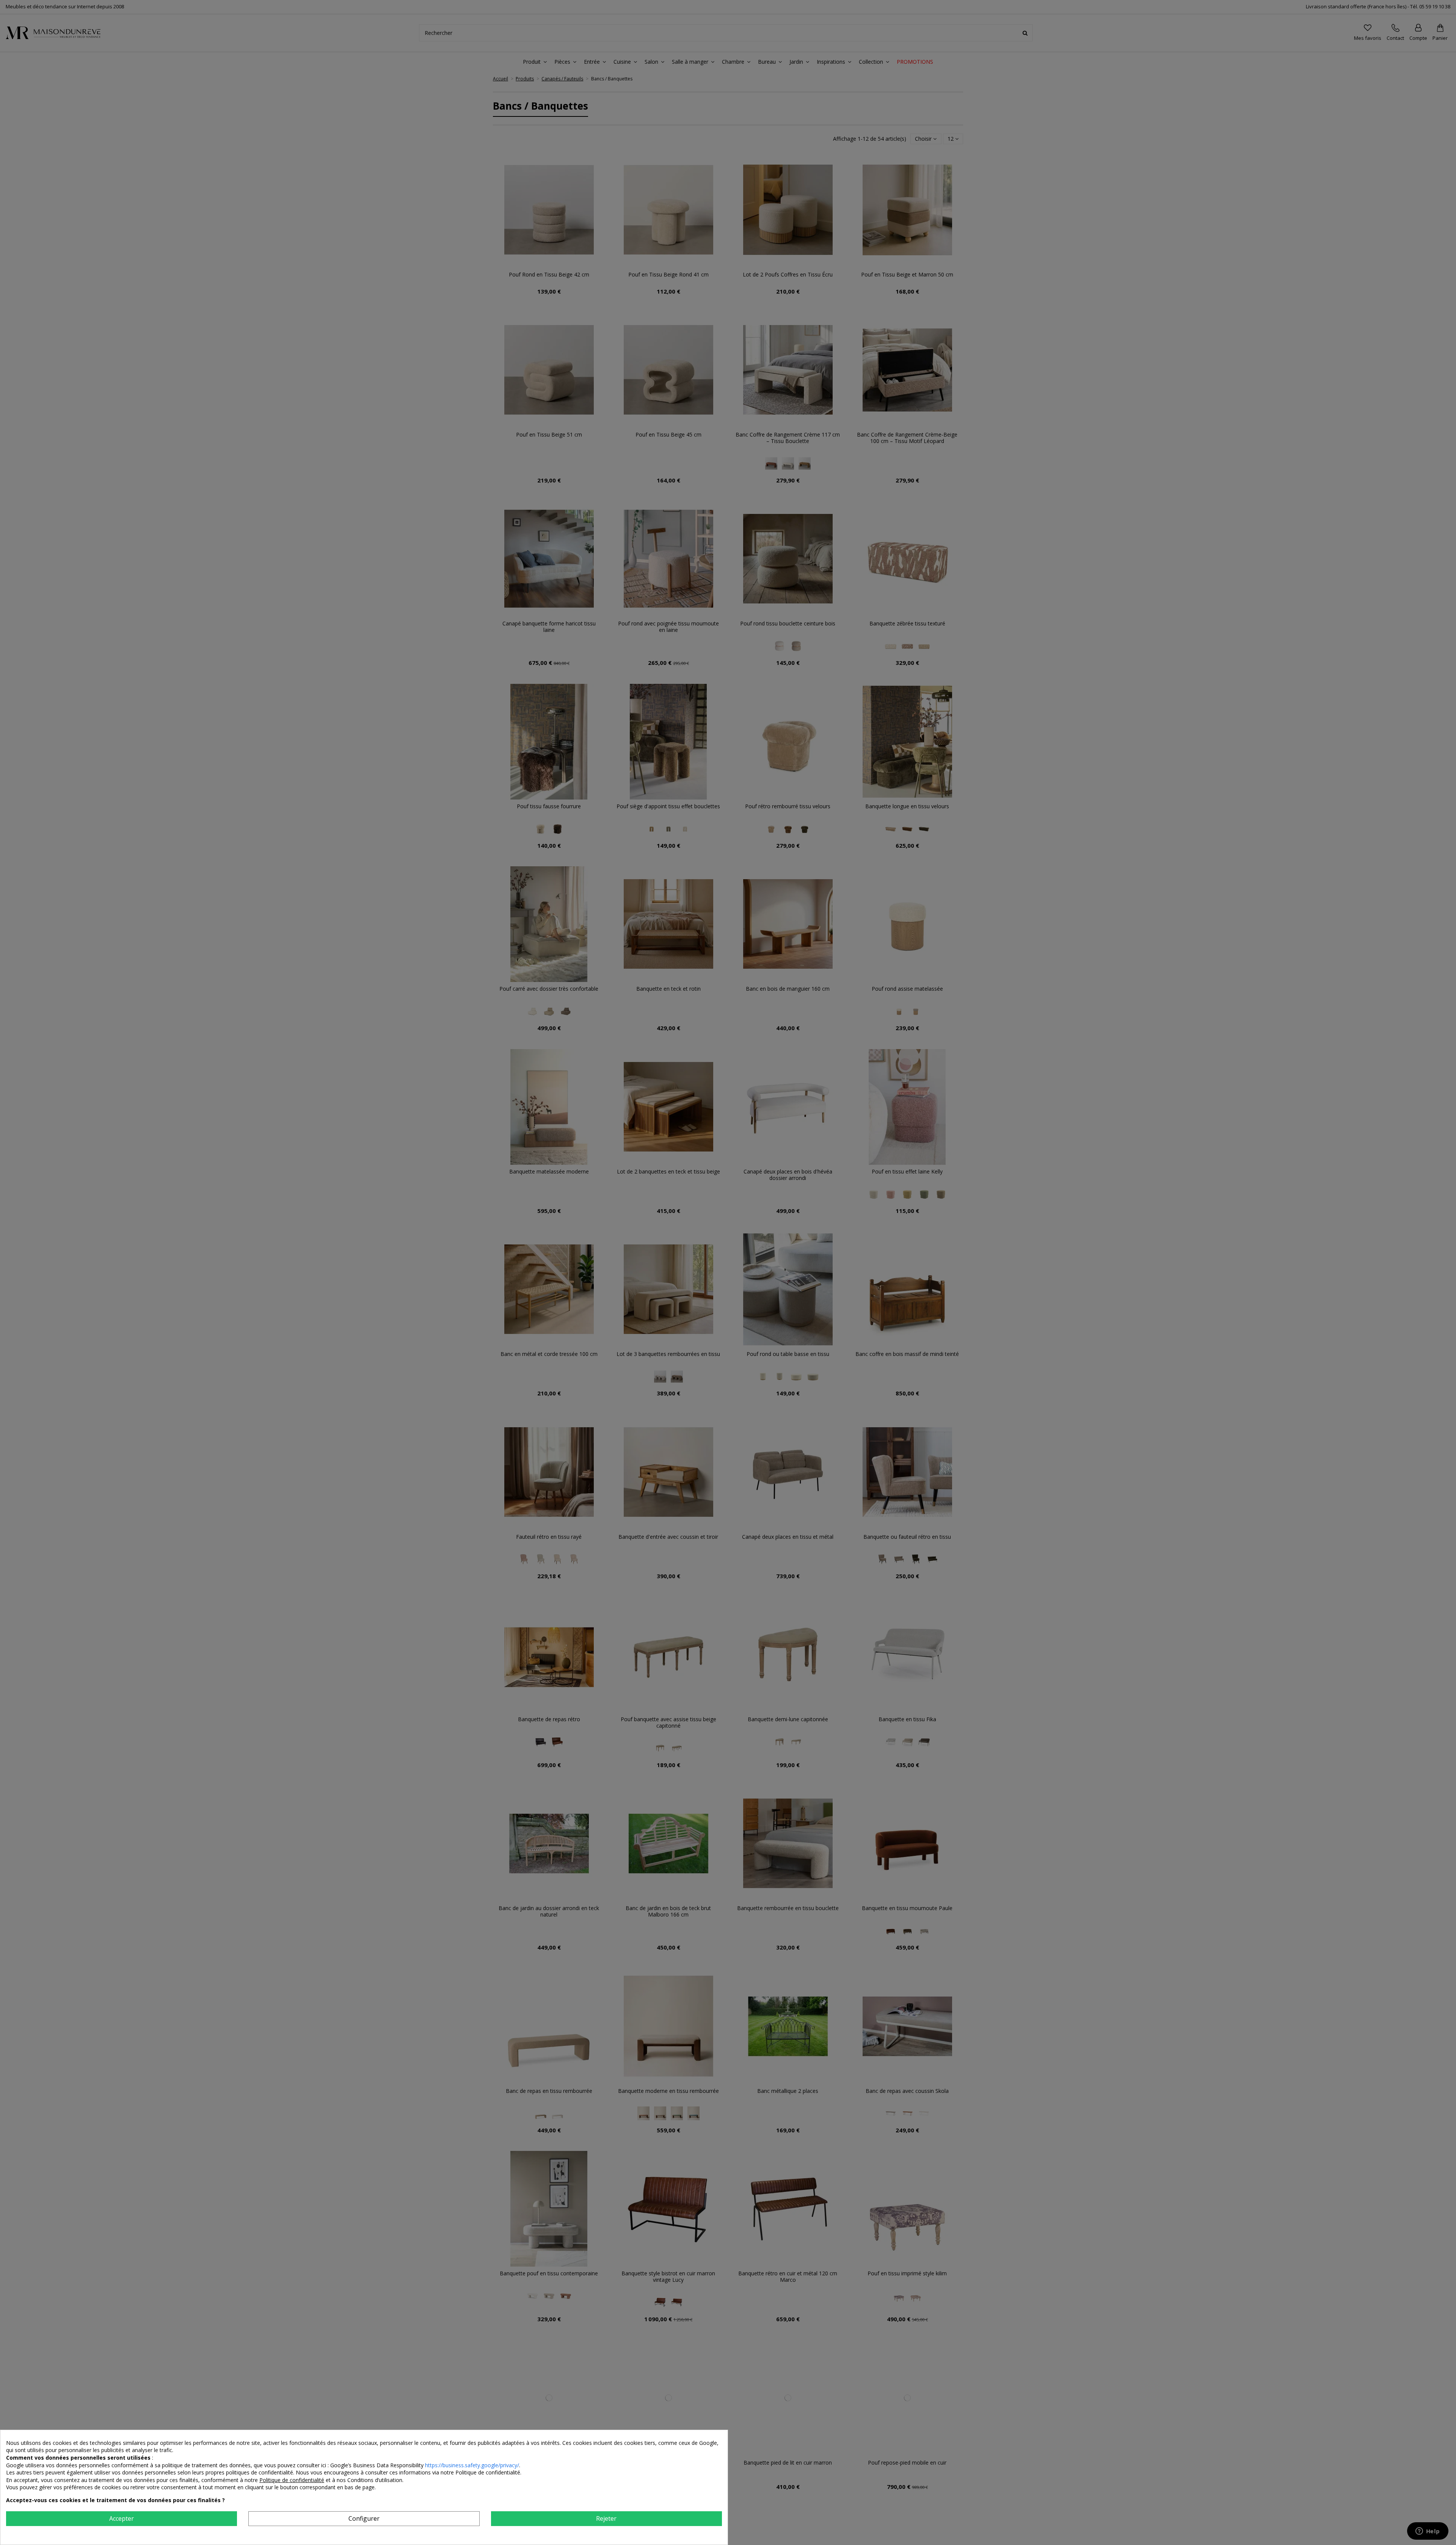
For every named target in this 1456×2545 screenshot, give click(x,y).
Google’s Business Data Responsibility (378, 2465)
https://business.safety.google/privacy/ (472, 2465)
